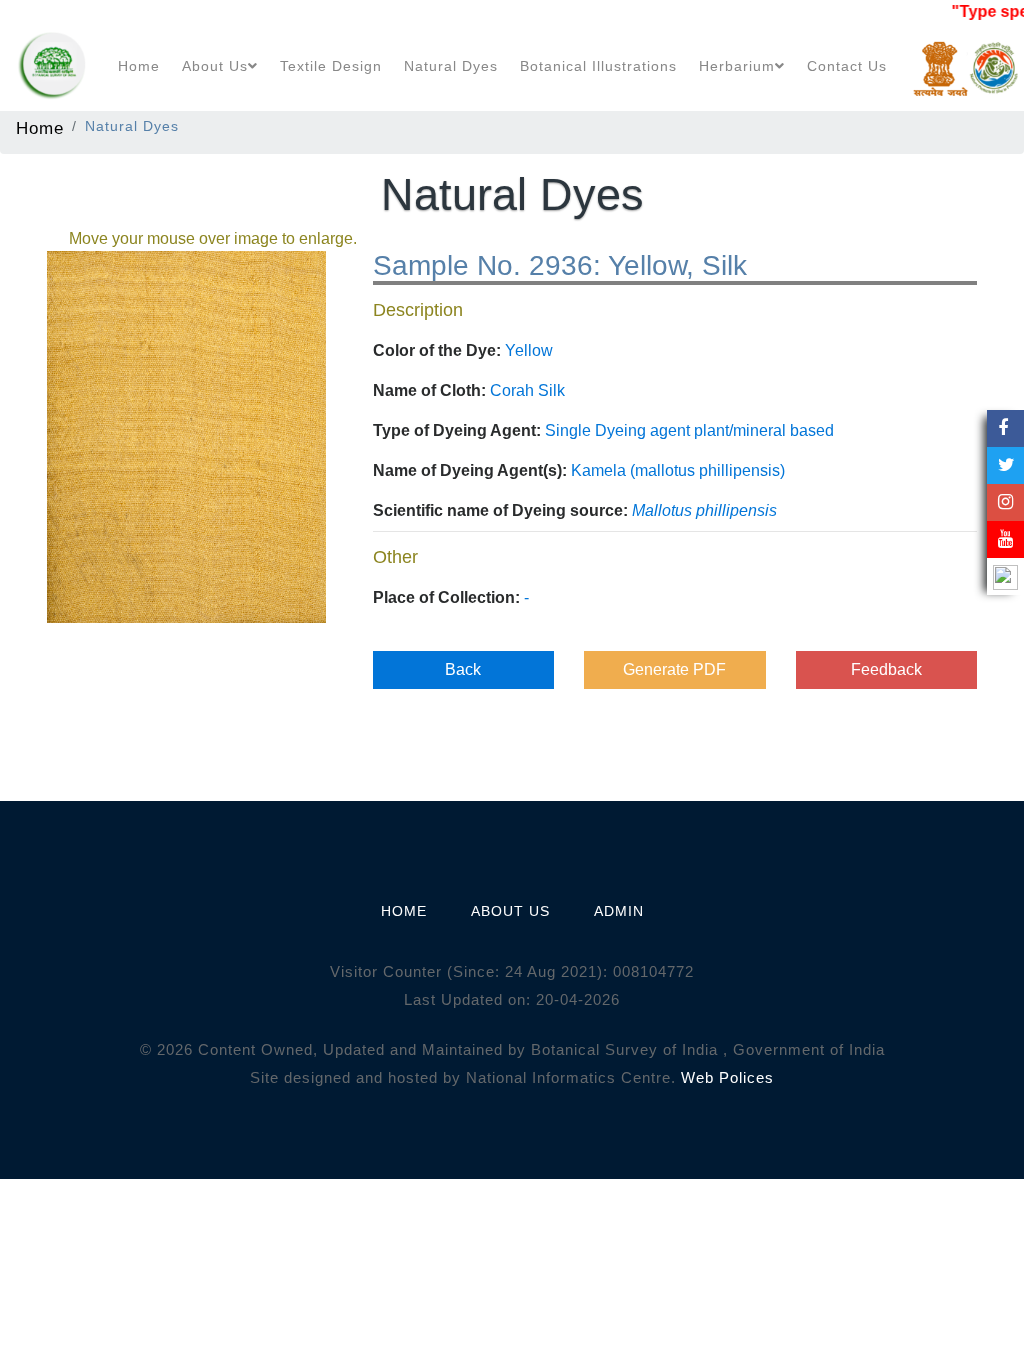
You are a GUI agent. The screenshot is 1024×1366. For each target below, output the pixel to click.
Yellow (529, 350)
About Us (215, 66)
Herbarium (737, 66)
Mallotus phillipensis (704, 510)
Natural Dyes (451, 66)
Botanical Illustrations (598, 66)
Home (139, 66)
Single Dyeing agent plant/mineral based (689, 430)
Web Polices (727, 1077)
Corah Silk (527, 390)
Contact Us (847, 66)
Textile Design (331, 66)
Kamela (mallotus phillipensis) (678, 470)
